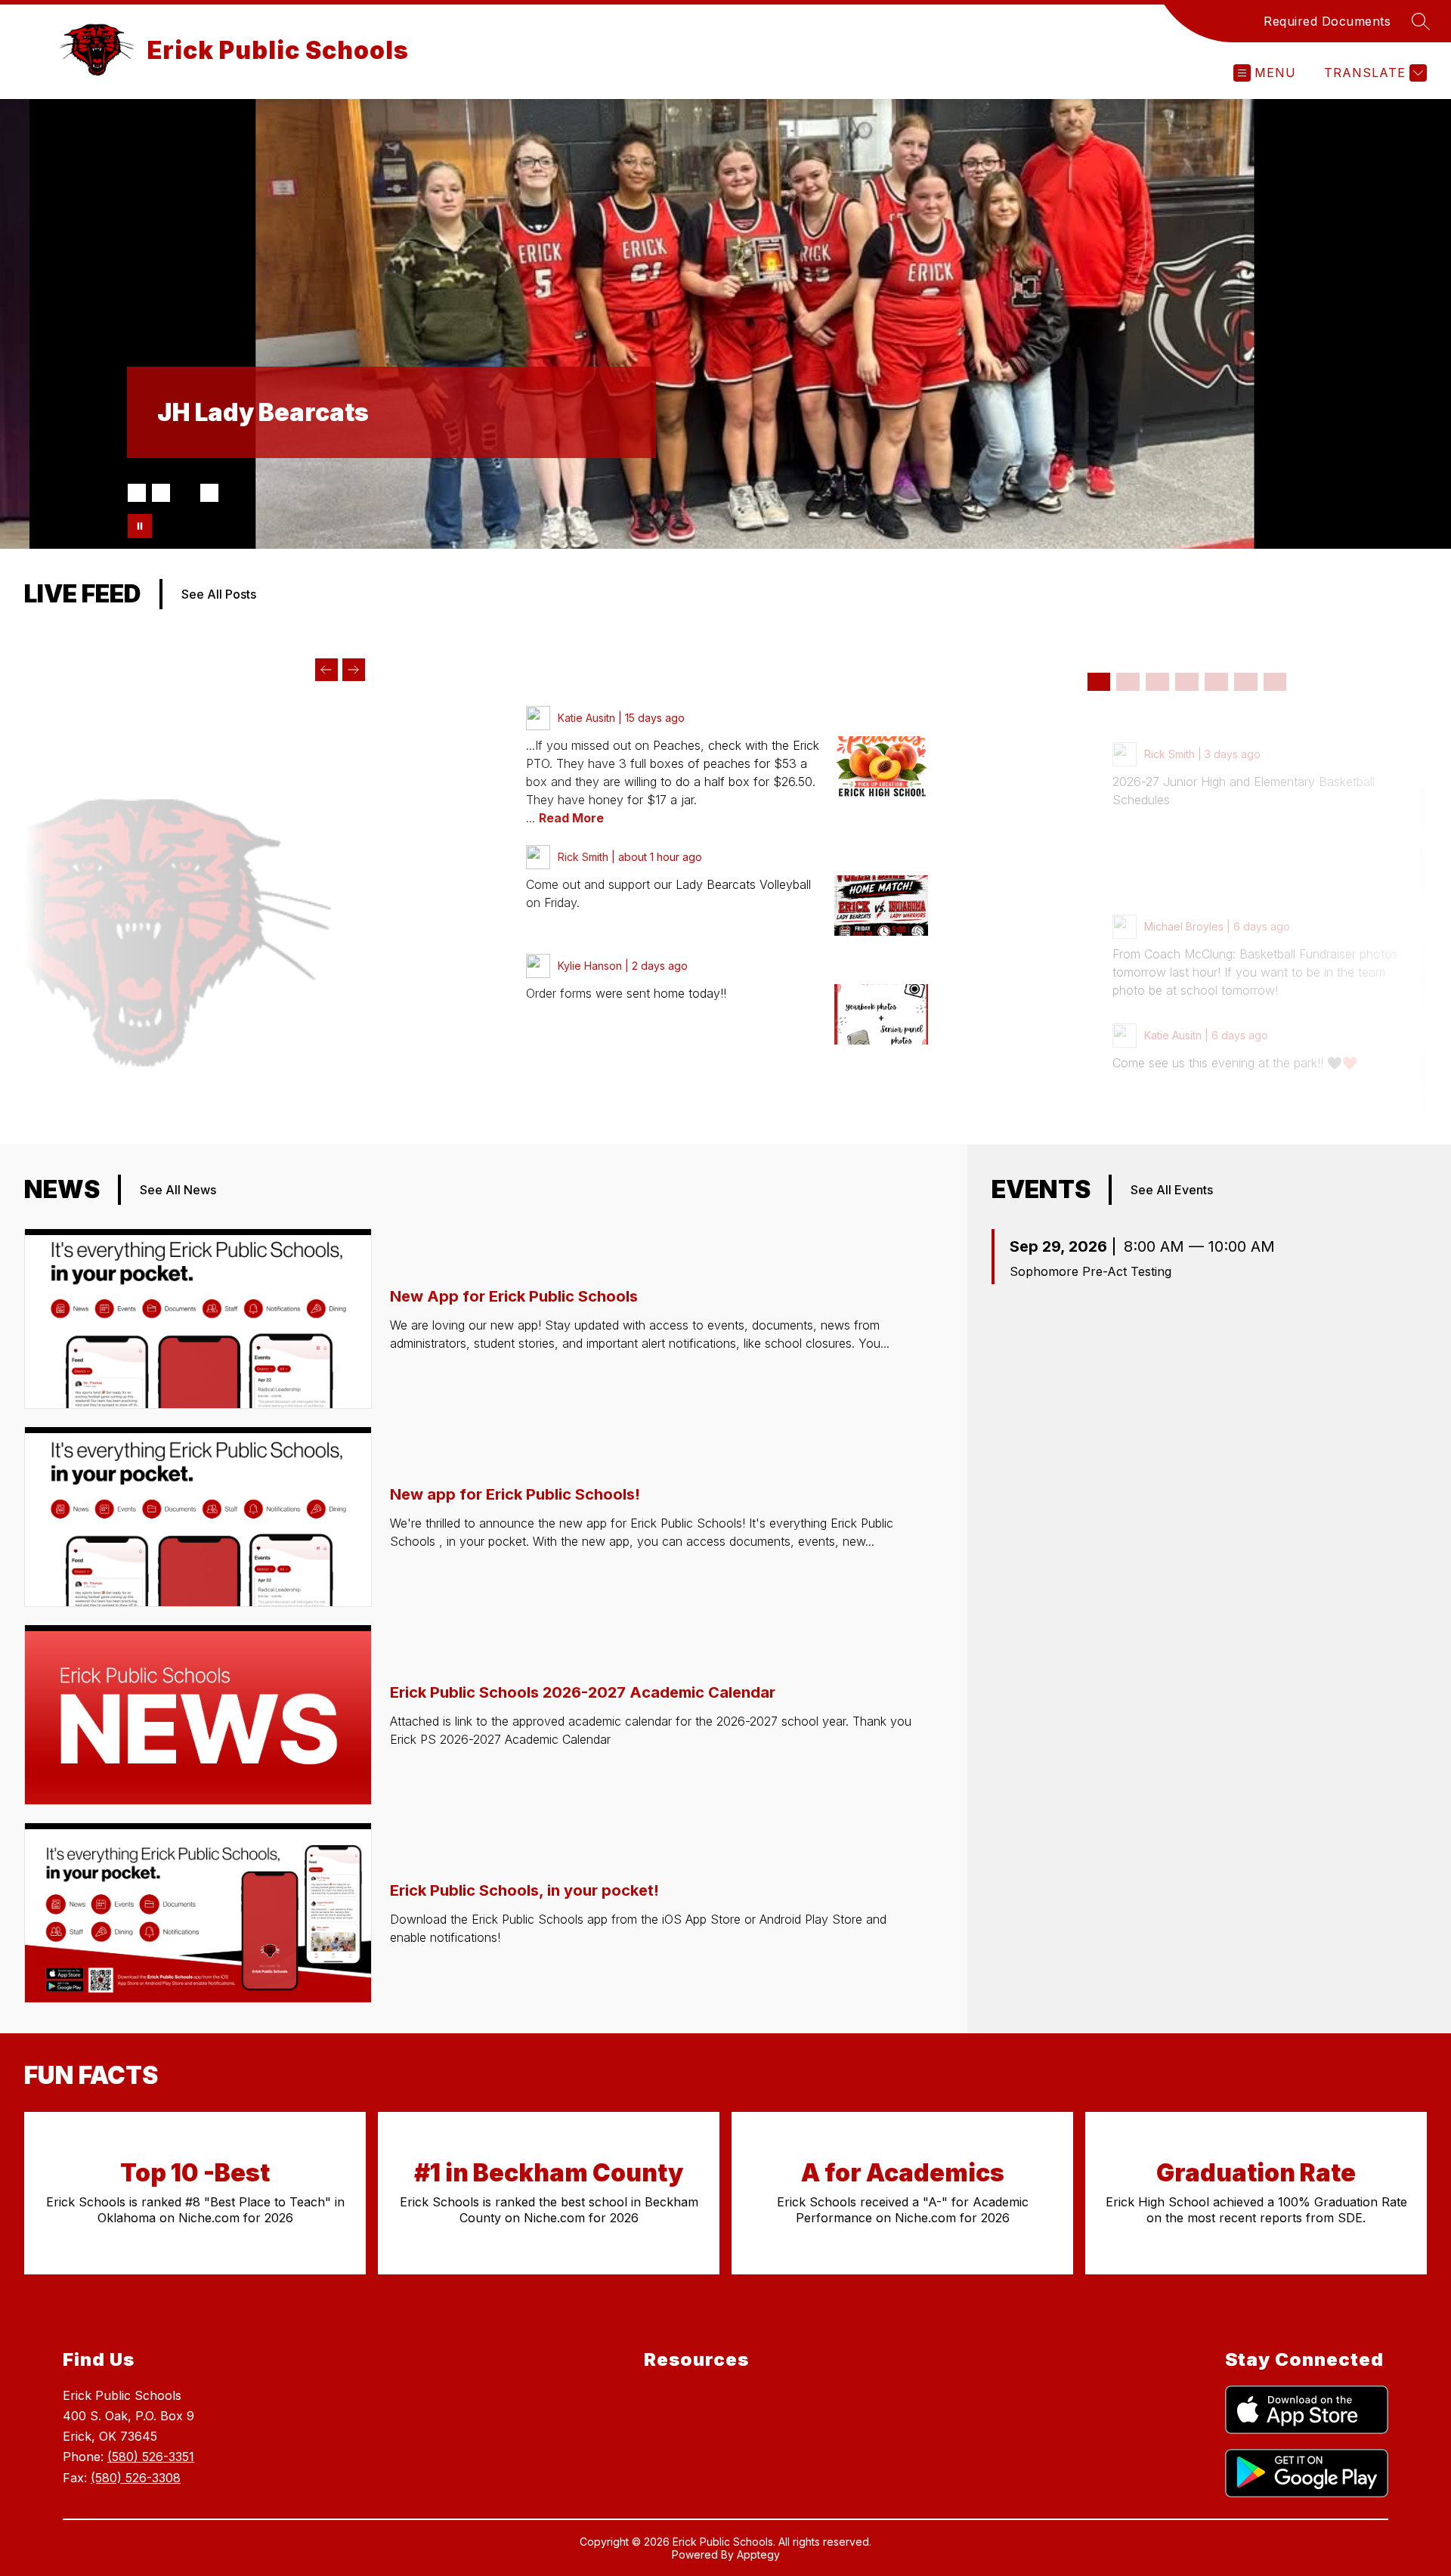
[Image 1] (137, 493)
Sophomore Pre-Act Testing (1091, 1271)
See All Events (1172, 1190)
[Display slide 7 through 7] (1275, 682)
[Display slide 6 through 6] (1246, 682)
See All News (178, 1190)
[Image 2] (161, 493)
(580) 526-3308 (136, 2478)
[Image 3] (185, 493)
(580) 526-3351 (151, 2457)
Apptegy (758, 2554)
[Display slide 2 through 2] (1128, 682)
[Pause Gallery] (140, 526)
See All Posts (219, 594)
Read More (571, 818)
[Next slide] (354, 670)
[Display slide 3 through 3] (1157, 682)
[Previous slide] (326, 670)
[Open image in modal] (881, 766)
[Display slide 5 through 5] (1216, 682)
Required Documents (1327, 21)
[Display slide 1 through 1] (1099, 682)
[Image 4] (209, 493)
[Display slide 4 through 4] (1187, 682)
